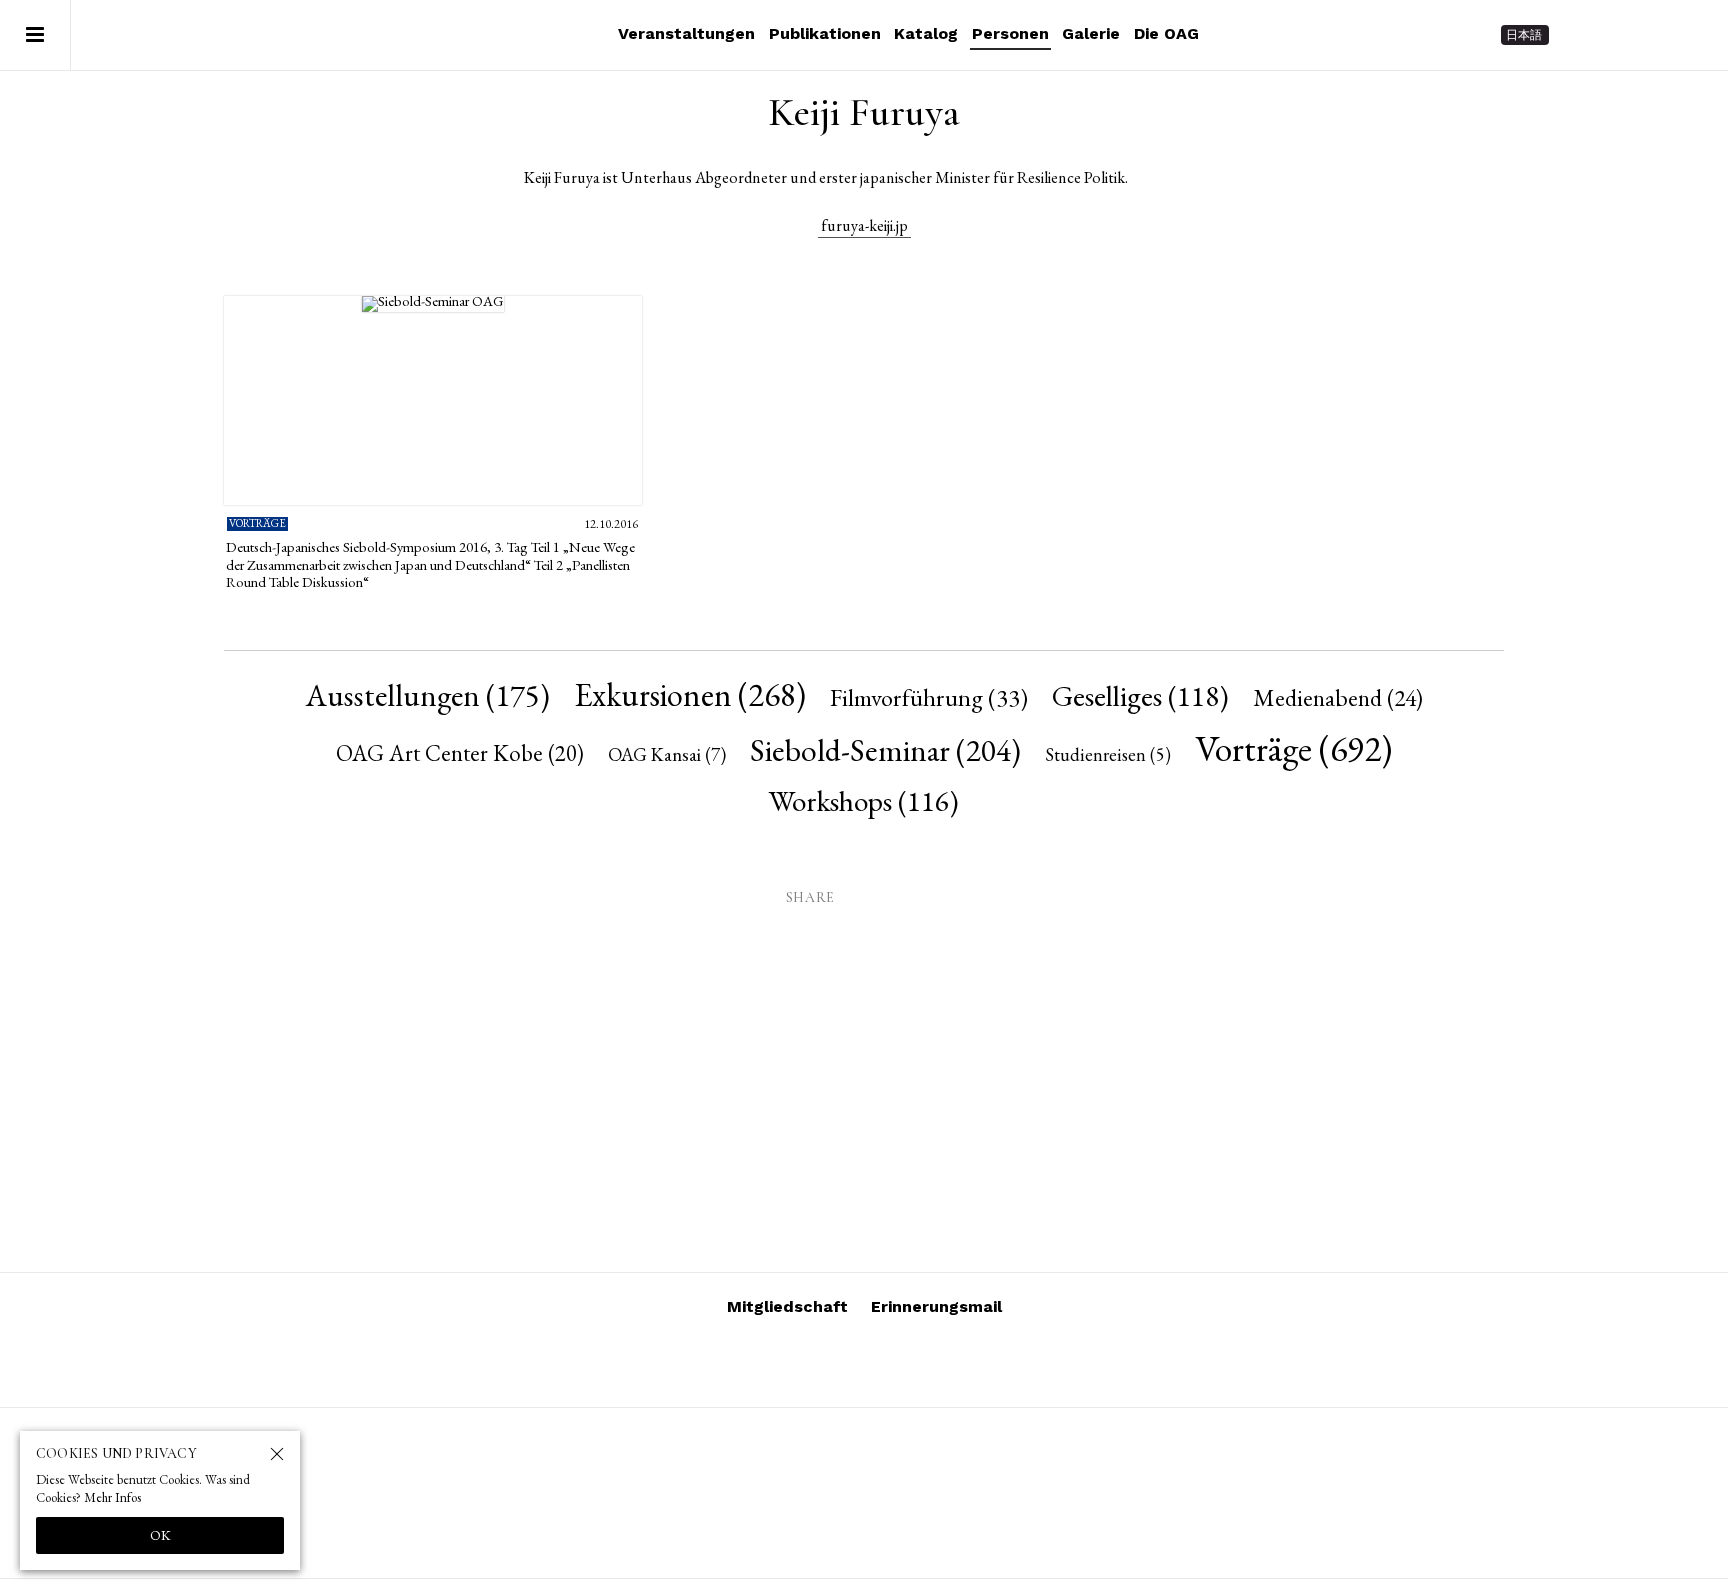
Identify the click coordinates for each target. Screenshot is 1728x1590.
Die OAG (1166, 33)
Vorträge (1293, 748)
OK (160, 1535)
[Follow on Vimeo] (1618, 35)
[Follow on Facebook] (1654, 35)
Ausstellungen (428, 695)
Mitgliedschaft (787, 1306)
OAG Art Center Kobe (460, 753)
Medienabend (1338, 697)
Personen (1010, 33)
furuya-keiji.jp (864, 225)
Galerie (1091, 33)
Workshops (864, 801)
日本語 (1524, 35)
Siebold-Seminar (885, 749)
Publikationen (825, 33)
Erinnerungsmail (936, 1306)
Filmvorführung (929, 697)
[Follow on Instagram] (1582, 35)
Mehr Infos (112, 1497)
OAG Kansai (667, 754)
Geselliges (1140, 695)
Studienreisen (1108, 754)
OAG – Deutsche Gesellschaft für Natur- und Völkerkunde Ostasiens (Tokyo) (201, 35)
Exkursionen (690, 694)
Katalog (926, 33)
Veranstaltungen (686, 33)
